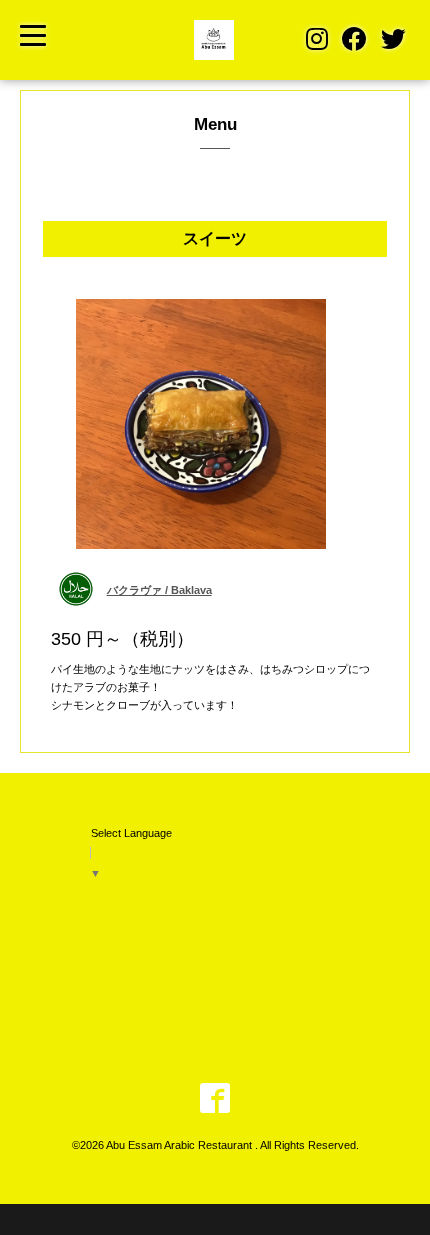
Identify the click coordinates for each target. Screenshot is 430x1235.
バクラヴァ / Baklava (159, 590)
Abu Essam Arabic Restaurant (180, 1145)
